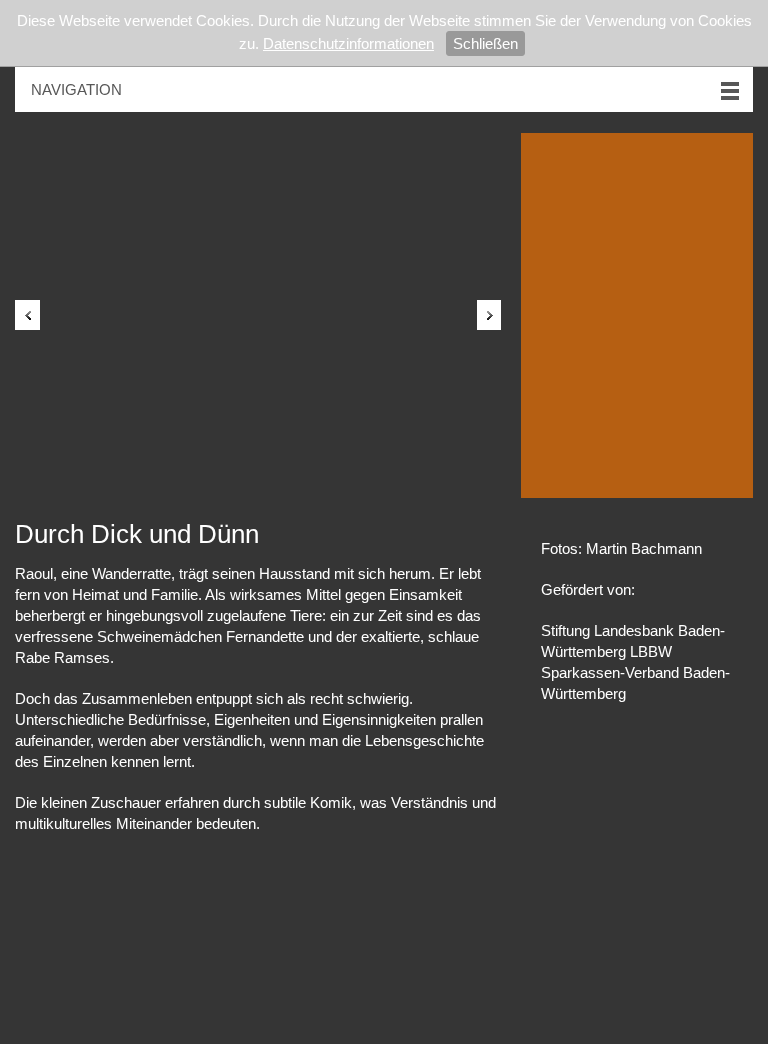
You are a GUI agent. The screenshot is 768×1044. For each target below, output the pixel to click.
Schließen (485, 43)
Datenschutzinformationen (348, 43)
